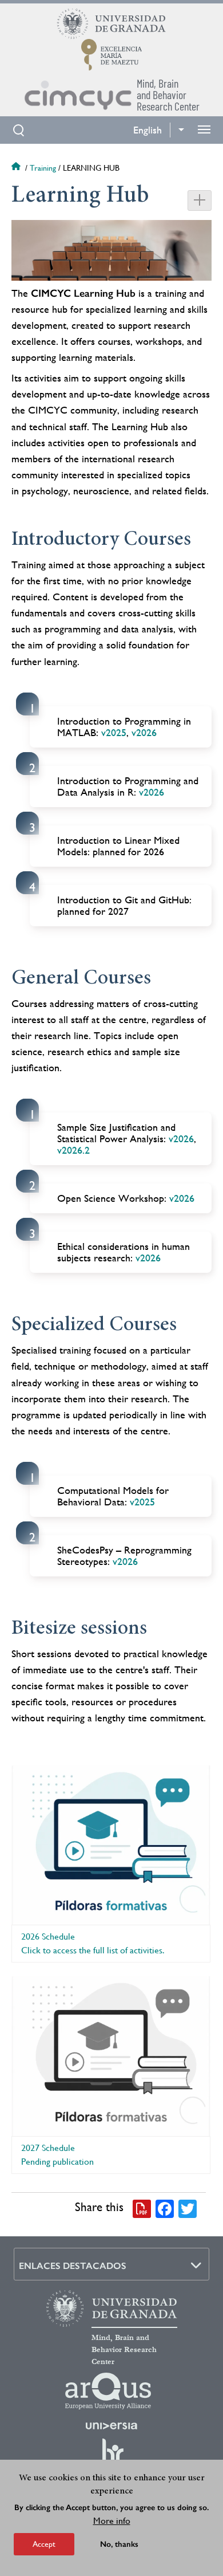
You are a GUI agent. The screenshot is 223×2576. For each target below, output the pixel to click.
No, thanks (119, 2544)
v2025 (114, 732)
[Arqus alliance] (108, 2391)
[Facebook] (165, 2208)
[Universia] (111, 2426)
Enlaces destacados (73, 2266)
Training (43, 168)
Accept (44, 2544)
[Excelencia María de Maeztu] (112, 54)
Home (17, 168)
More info (112, 2521)
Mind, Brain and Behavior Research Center (124, 2350)
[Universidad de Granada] (111, 23)
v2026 (144, 732)
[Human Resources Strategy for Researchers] (111, 2456)
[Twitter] (188, 2208)
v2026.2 (73, 1150)
